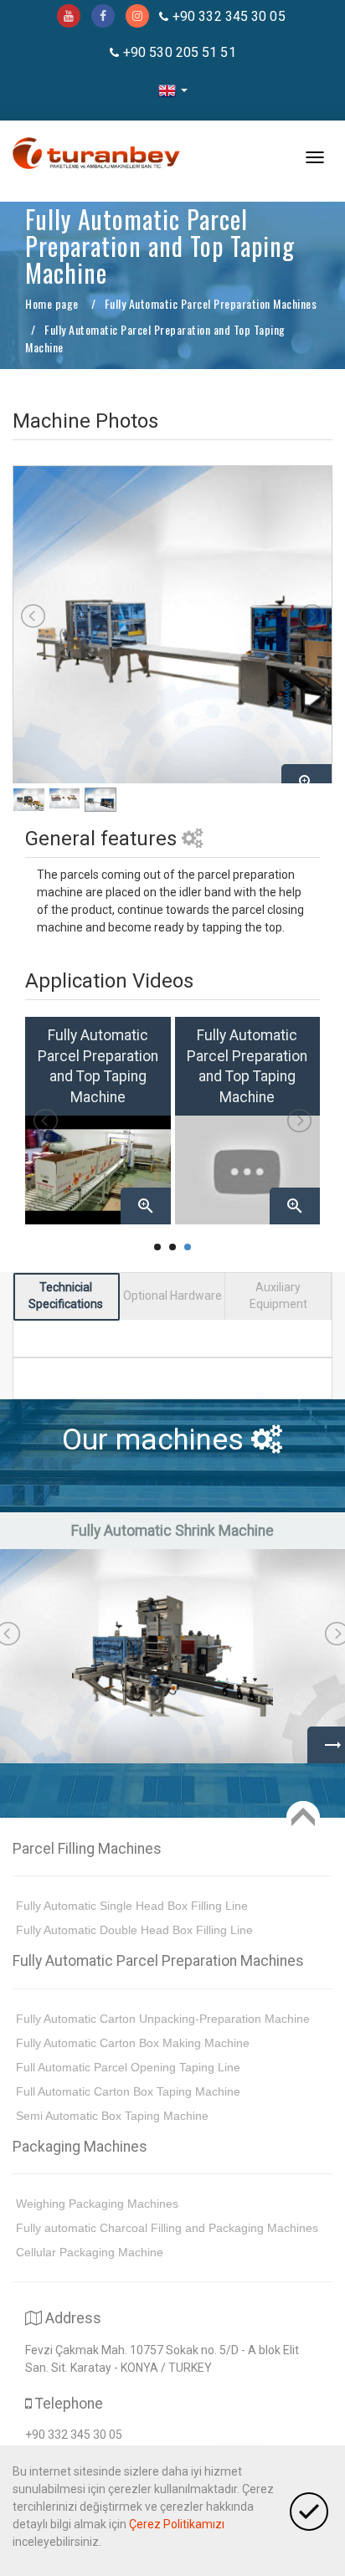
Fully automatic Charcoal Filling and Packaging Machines (167, 2228)
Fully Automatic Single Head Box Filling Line (132, 1906)
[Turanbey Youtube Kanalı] (69, 16)
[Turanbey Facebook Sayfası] (103, 16)
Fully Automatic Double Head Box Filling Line (134, 1930)
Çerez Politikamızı (177, 2524)
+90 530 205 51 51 (180, 52)
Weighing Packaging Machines (97, 2204)
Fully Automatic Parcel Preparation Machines (211, 303)
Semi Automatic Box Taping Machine (112, 2116)
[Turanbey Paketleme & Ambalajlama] (96, 161)
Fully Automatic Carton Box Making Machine (133, 2043)
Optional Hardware (172, 1296)
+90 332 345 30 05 (229, 16)
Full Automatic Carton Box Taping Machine (128, 2091)
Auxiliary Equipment (278, 1296)
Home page (52, 303)
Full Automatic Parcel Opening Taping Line (128, 2067)
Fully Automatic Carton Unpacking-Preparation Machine (163, 2019)
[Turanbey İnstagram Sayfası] (137, 16)
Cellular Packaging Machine (90, 2252)
